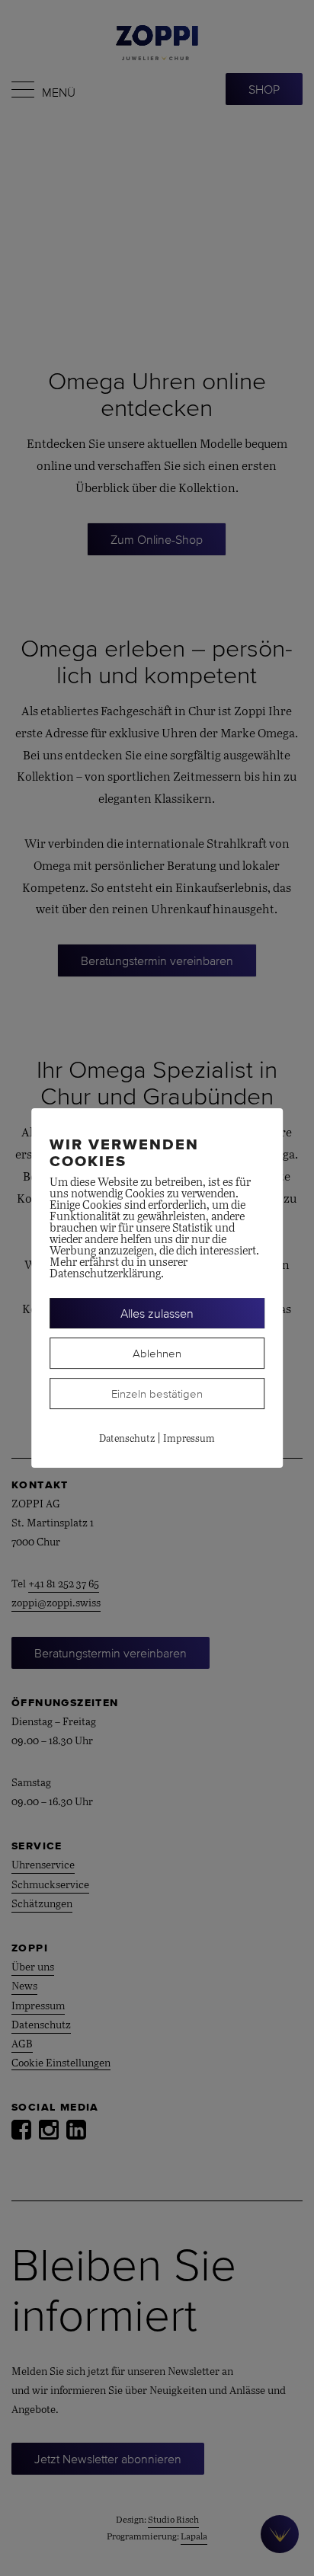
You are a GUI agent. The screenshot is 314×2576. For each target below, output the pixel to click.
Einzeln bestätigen (157, 1393)
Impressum (189, 1439)
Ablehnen (157, 1353)
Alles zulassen (157, 1313)
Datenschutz (127, 1439)
